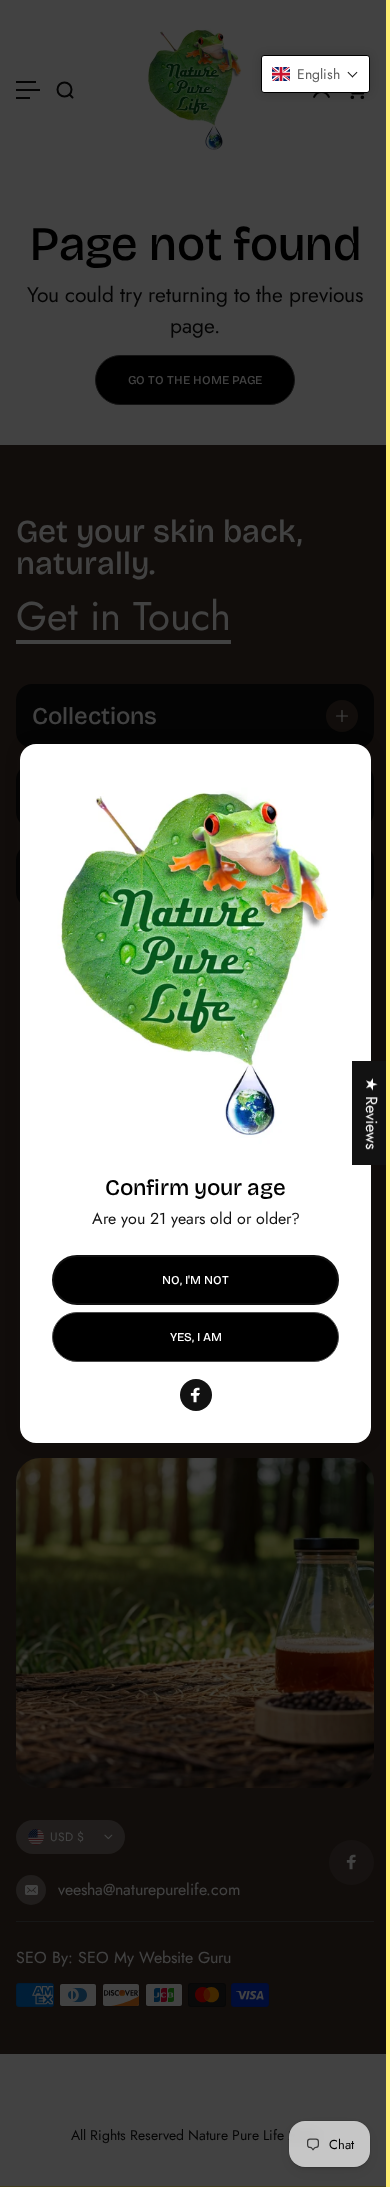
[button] (300, 74)
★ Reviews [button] (356, 1113)
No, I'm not (195, 1280)
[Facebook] (195, 1395)
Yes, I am (195, 1336)
